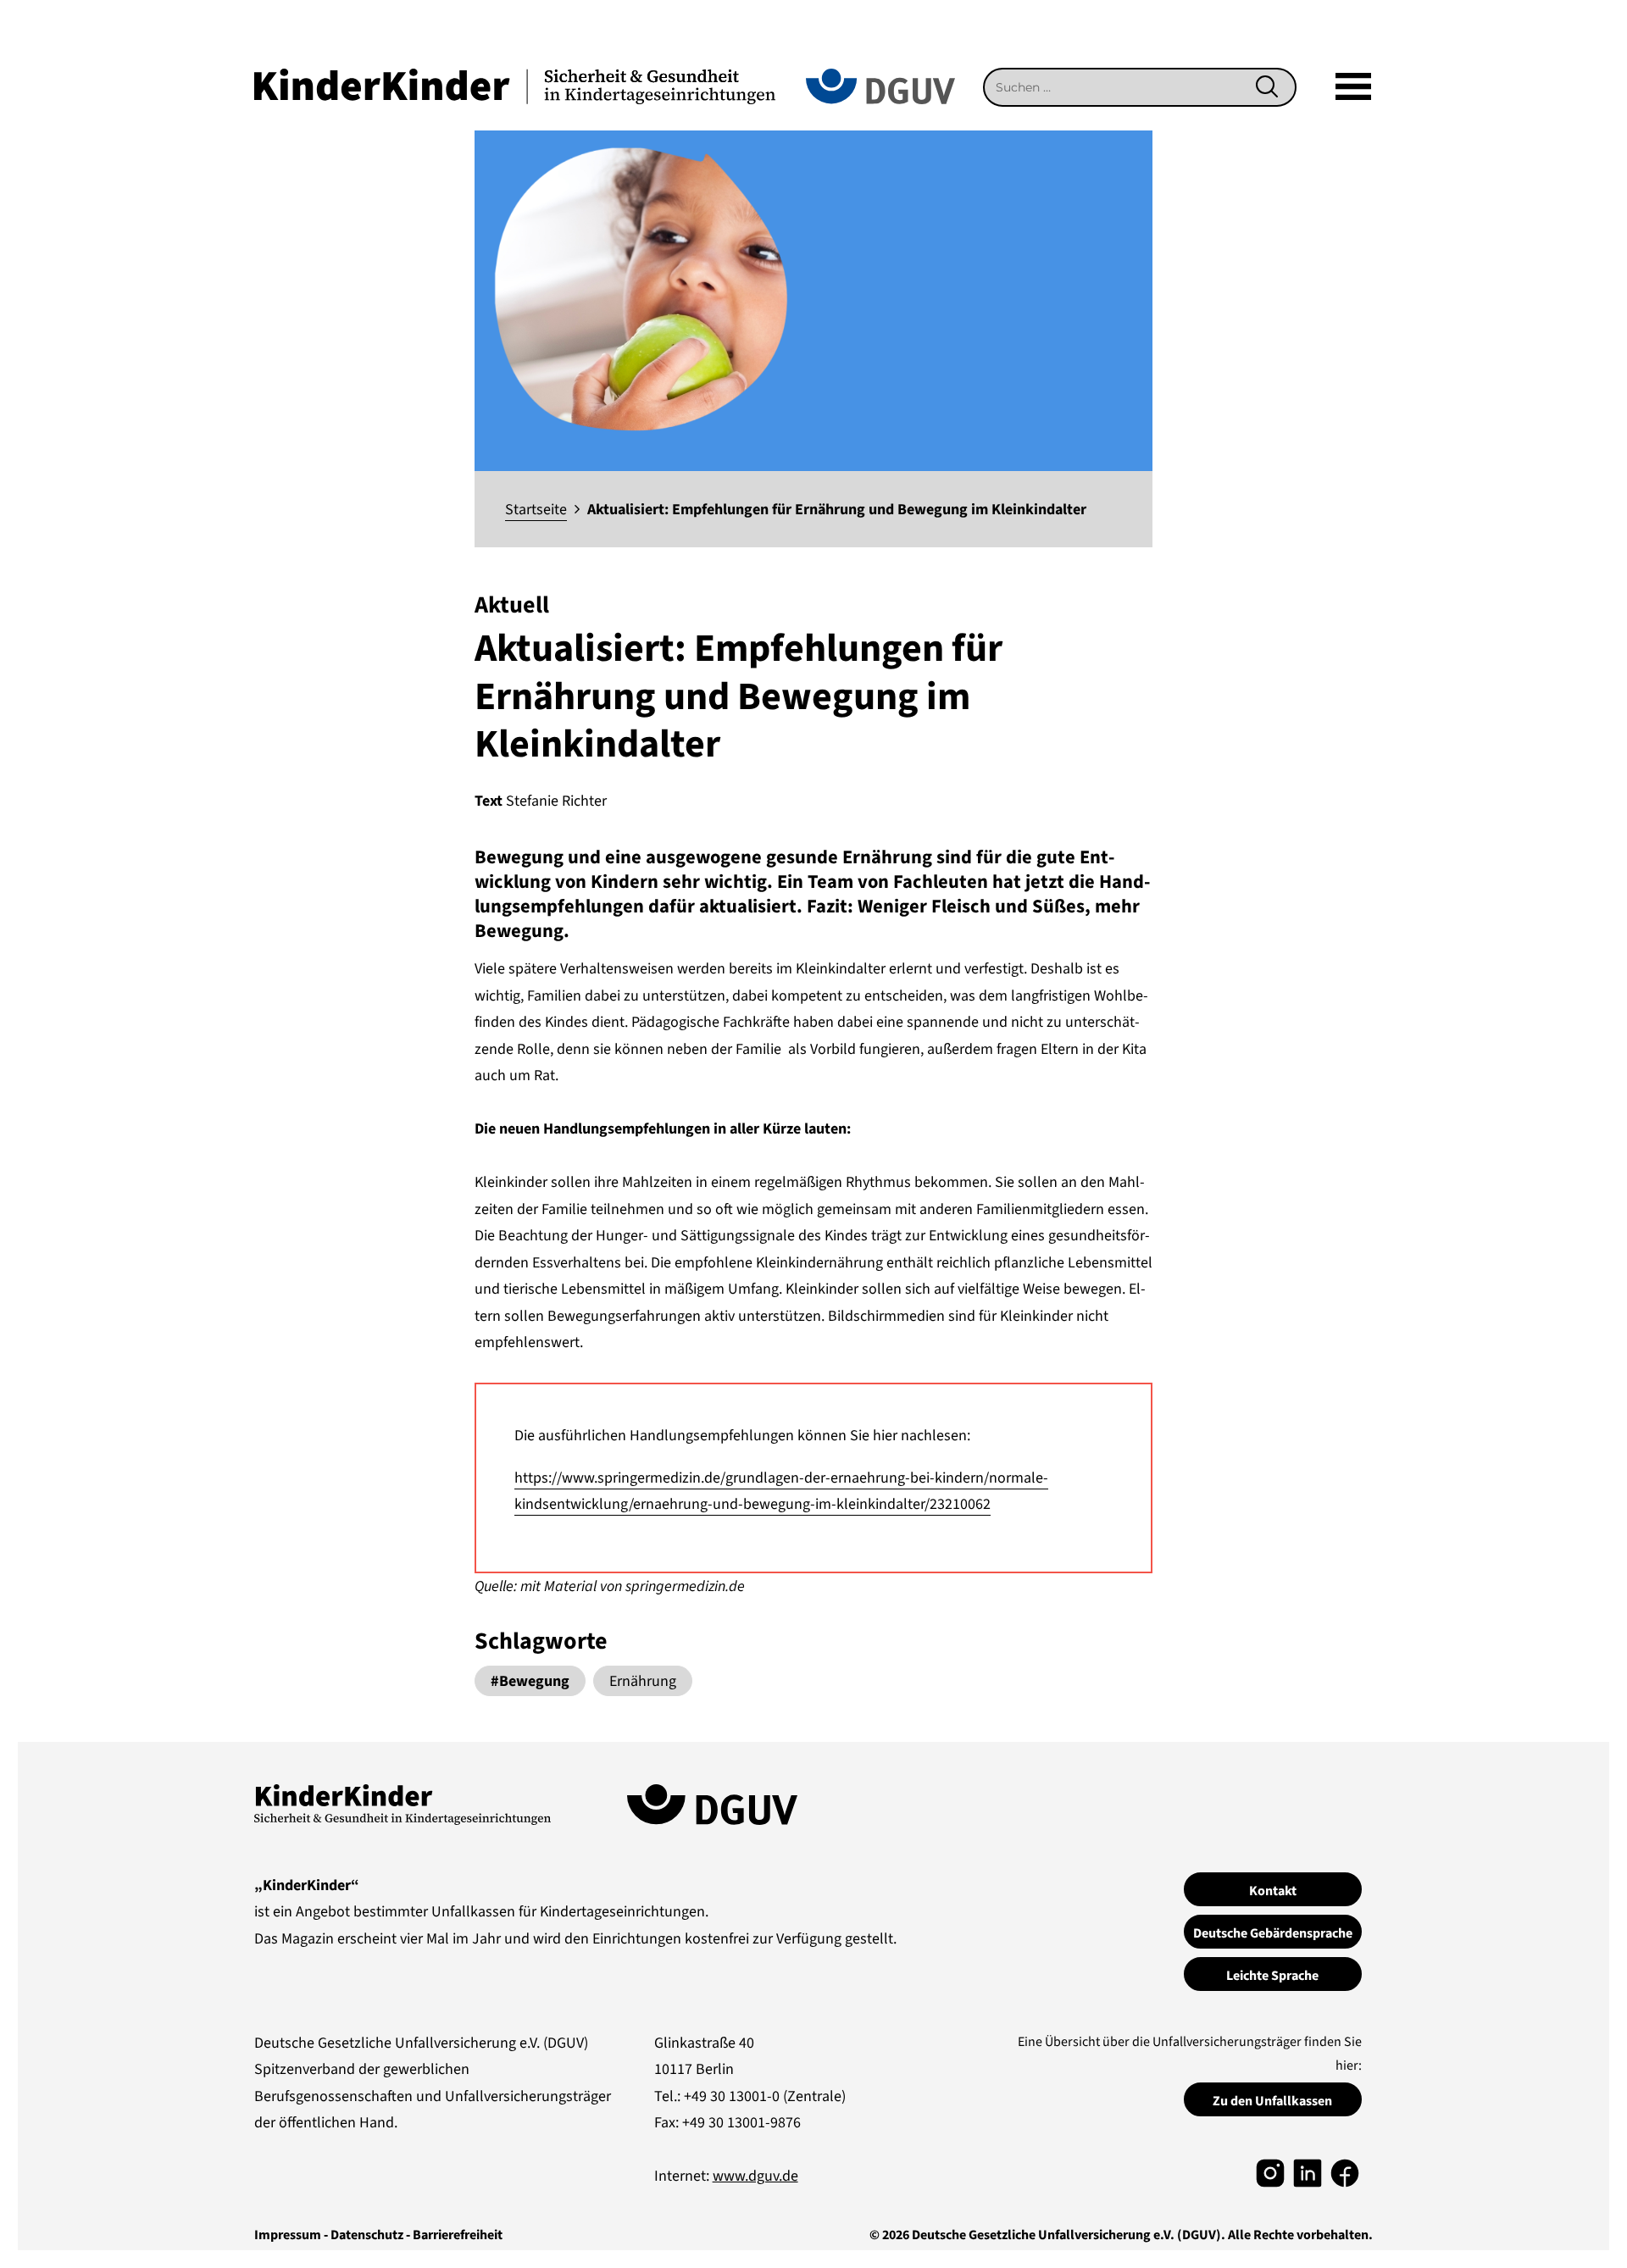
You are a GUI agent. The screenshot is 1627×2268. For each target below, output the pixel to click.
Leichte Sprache (1272, 1976)
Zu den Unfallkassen (1272, 2101)
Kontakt (1273, 1891)
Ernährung (643, 1681)
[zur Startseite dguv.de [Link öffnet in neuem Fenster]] (880, 85)
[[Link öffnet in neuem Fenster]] (1270, 2172)
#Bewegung (530, 1681)
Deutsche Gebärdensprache (1273, 1933)
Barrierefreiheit (458, 2235)
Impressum (288, 2235)
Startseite (536, 510)
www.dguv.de (755, 2176)
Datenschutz (367, 2235)
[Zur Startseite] (515, 85)
